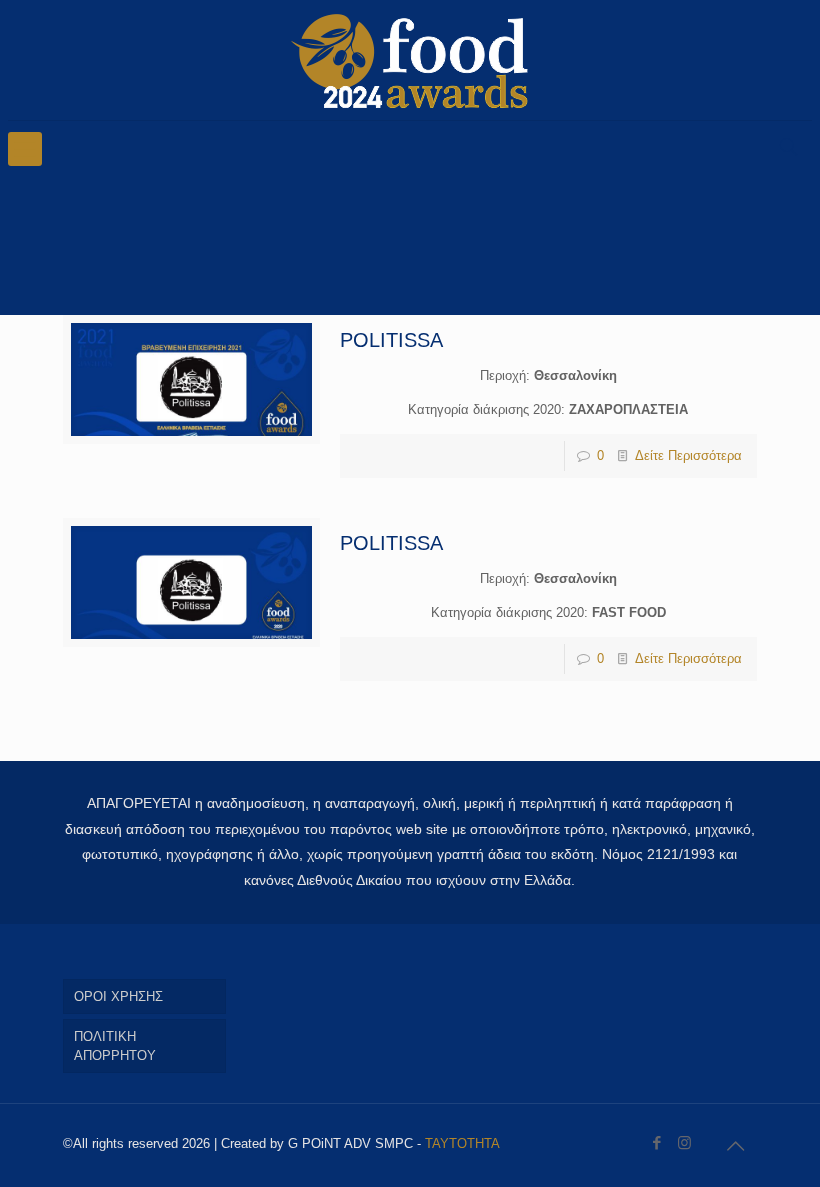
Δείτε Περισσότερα (688, 455)
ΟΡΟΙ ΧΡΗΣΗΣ (118, 996)
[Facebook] (657, 1142)
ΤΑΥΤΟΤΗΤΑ (462, 1143)
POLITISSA (391, 340)
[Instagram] (684, 1142)
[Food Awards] (409, 60)
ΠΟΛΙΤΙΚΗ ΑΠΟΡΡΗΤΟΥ (115, 1046)
